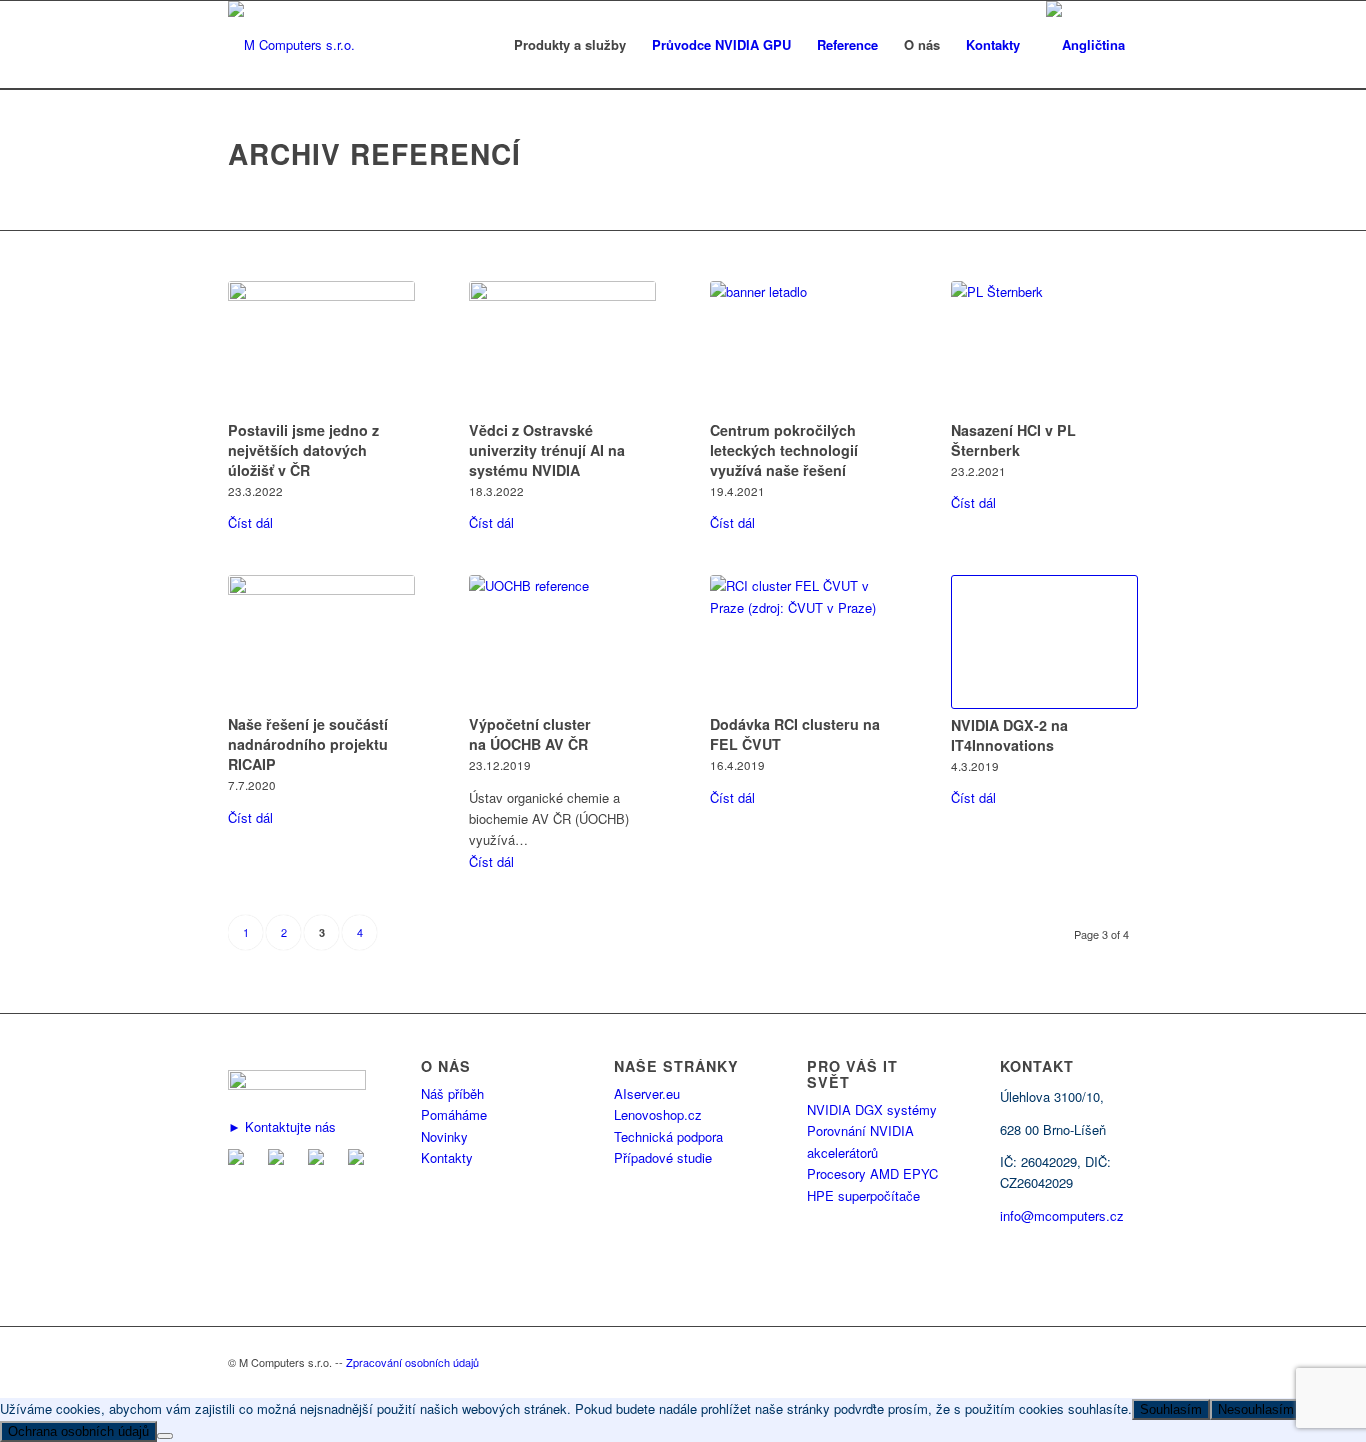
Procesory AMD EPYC (872, 1173)
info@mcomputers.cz (1062, 1215)
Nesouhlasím (1256, 1409)
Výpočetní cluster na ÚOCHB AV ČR (530, 734)
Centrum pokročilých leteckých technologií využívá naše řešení (784, 450)
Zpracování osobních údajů (412, 1362)
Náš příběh (452, 1093)
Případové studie (663, 1157)
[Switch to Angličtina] (1085, 45)
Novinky (444, 1136)
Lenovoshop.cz (658, 1114)
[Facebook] (280, 1159)
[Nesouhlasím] (165, 1436)
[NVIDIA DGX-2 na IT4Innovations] (1044, 641)
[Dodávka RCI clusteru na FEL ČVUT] (803, 641)
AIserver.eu (647, 1093)
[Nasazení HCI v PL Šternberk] (1044, 347)
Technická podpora (668, 1136)
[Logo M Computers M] (291, 45)
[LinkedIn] (320, 1159)
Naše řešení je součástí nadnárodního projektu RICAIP (308, 744)
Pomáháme (454, 1114)
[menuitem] (570, 45)
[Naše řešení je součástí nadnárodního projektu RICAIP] (321, 641)
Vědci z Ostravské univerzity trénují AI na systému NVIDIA (547, 450)
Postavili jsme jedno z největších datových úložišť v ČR (303, 450)
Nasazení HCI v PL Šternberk (1013, 440)
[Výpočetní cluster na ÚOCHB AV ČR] (562, 641)
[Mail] (240, 1159)
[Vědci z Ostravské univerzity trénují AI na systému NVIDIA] (562, 347)
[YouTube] (360, 1159)
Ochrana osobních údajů (78, 1431)
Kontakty (447, 1157)
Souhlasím (1171, 1409)
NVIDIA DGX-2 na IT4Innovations (1009, 735)
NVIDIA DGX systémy (872, 1109)
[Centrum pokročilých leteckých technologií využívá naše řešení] (803, 347)
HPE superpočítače (863, 1195)
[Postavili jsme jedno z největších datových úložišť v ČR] (321, 347)
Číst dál (250, 522)
